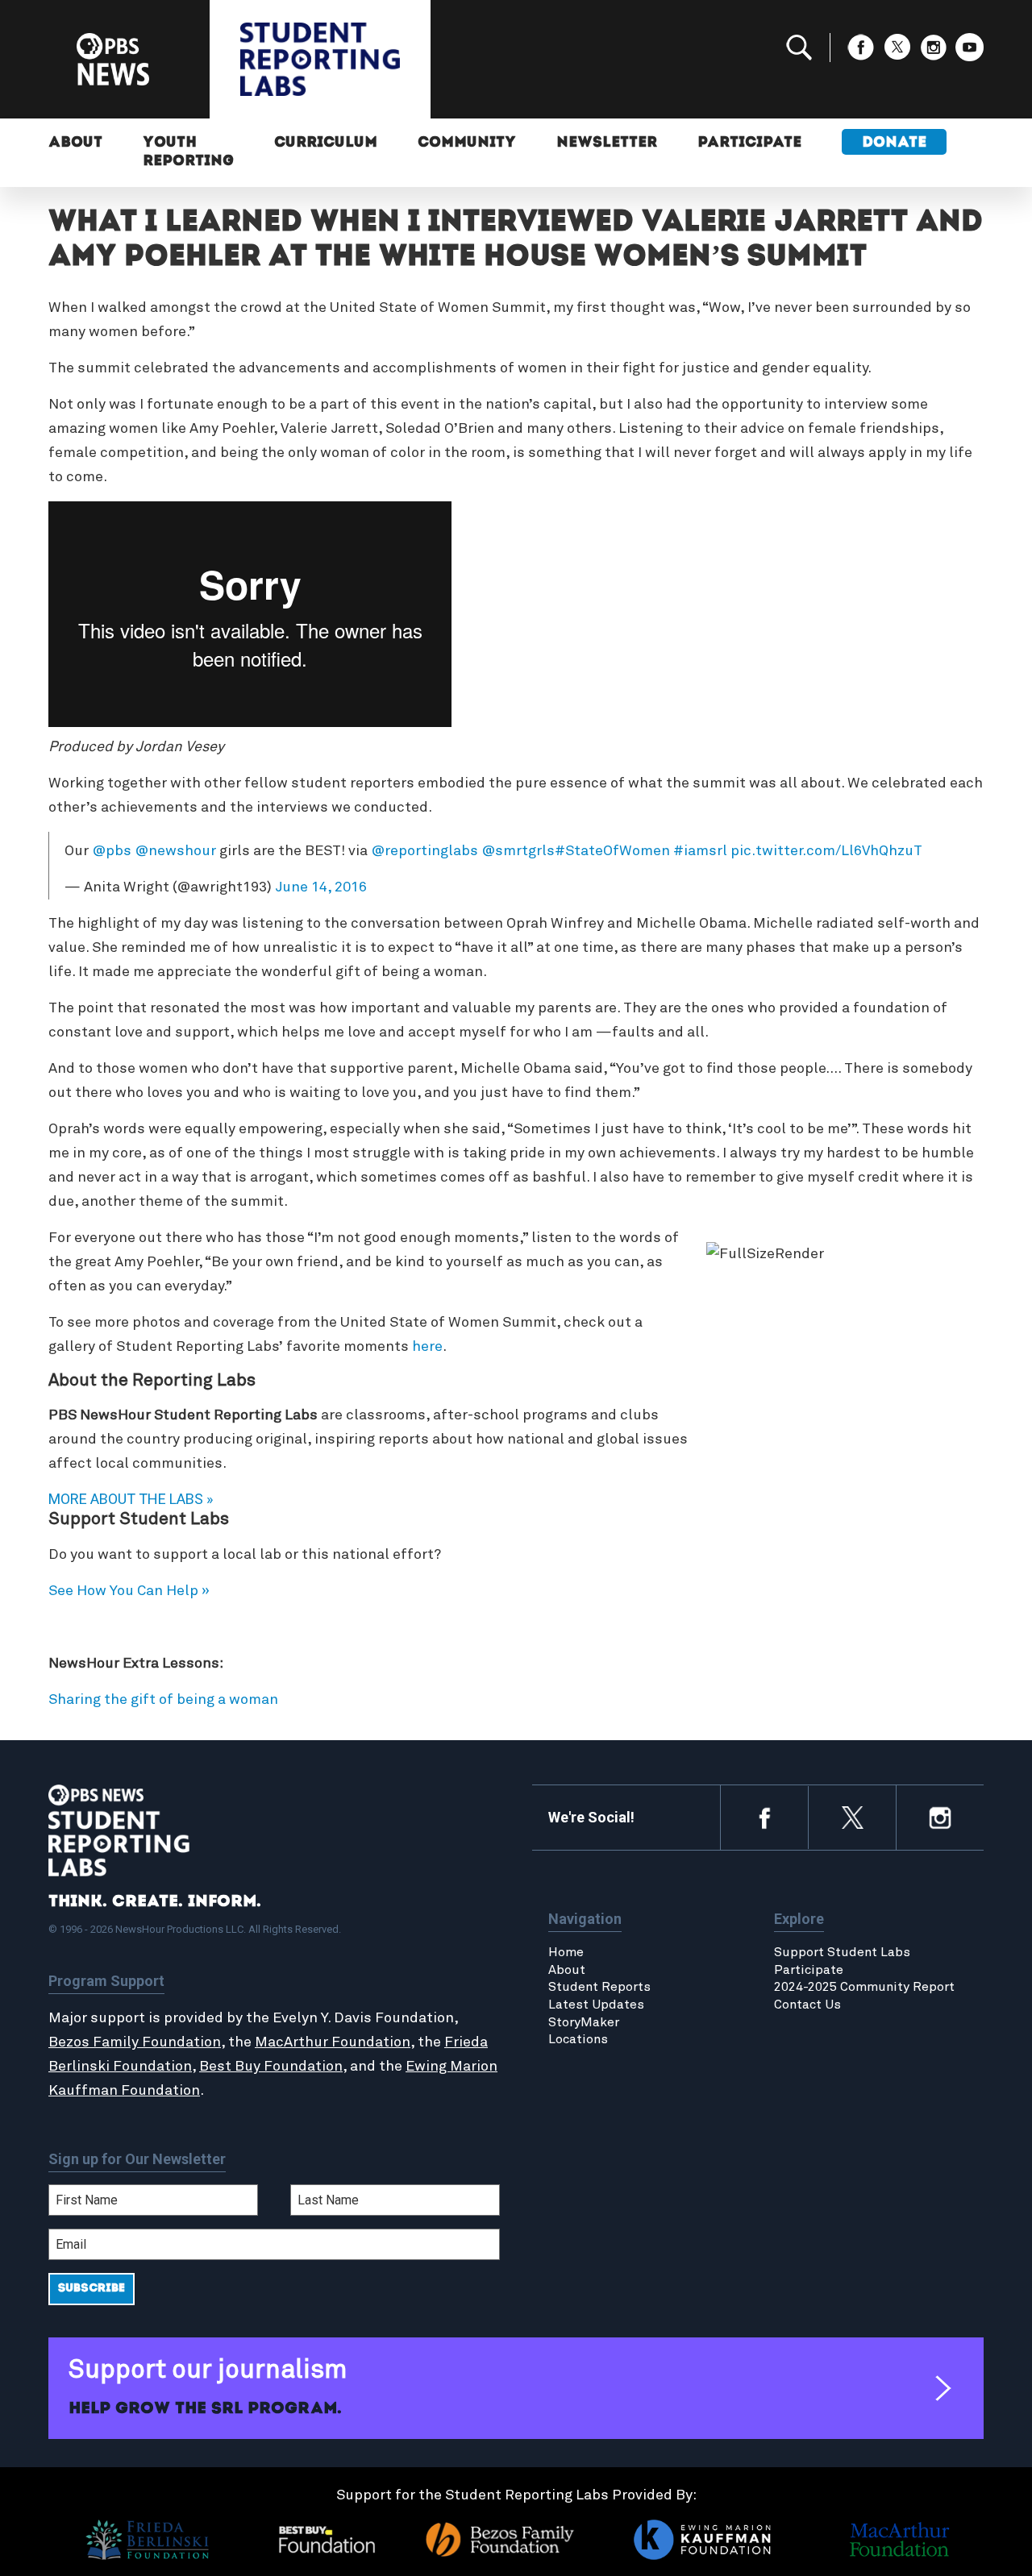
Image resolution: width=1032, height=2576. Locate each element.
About (75, 143)
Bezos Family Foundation (135, 2042)
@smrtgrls (518, 851)
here (427, 1347)
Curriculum (326, 143)
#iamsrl (700, 851)
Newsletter (607, 143)
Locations (578, 2039)
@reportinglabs (424, 851)
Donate (894, 143)
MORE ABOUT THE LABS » (131, 1499)
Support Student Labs (842, 1952)
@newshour (175, 851)
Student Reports (599, 1987)
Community (467, 143)
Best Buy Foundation (271, 2067)
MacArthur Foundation (333, 2042)
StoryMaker (584, 2022)
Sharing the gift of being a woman (163, 1700)
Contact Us (807, 2005)
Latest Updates (596, 2005)
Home (566, 1952)
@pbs (112, 851)
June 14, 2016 (321, 887)
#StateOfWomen (612, 851)
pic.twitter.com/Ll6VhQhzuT (826, 851)
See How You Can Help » (129, 1591)
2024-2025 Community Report (864, 1987)
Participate (749, 143)
